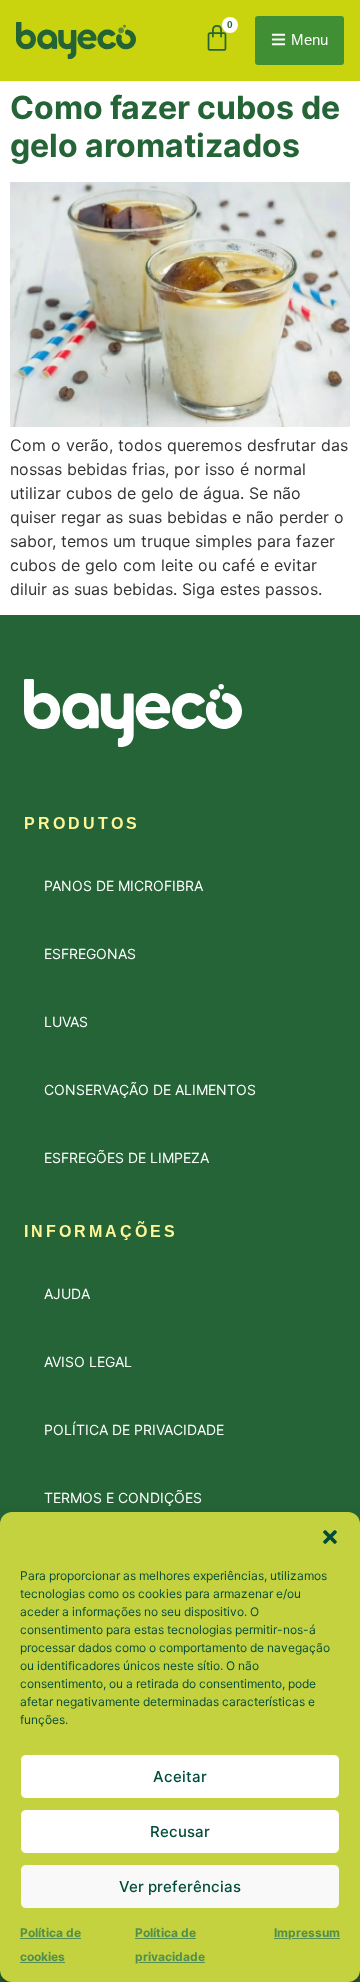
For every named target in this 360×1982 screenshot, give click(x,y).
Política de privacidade (134, 1429)
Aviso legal (88, 1361)
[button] (330, 1537)
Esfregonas (90, 953)
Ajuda (67, 1293)
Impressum (307, 1932)
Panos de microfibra (123, 885)
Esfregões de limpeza (126, 1157)
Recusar (180, 1831)
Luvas (66, 1021)
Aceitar (180, 1776)
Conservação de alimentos (150, 1089)
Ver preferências (180, 1886)
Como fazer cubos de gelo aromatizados (175, 126)
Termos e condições (123, 1497)
